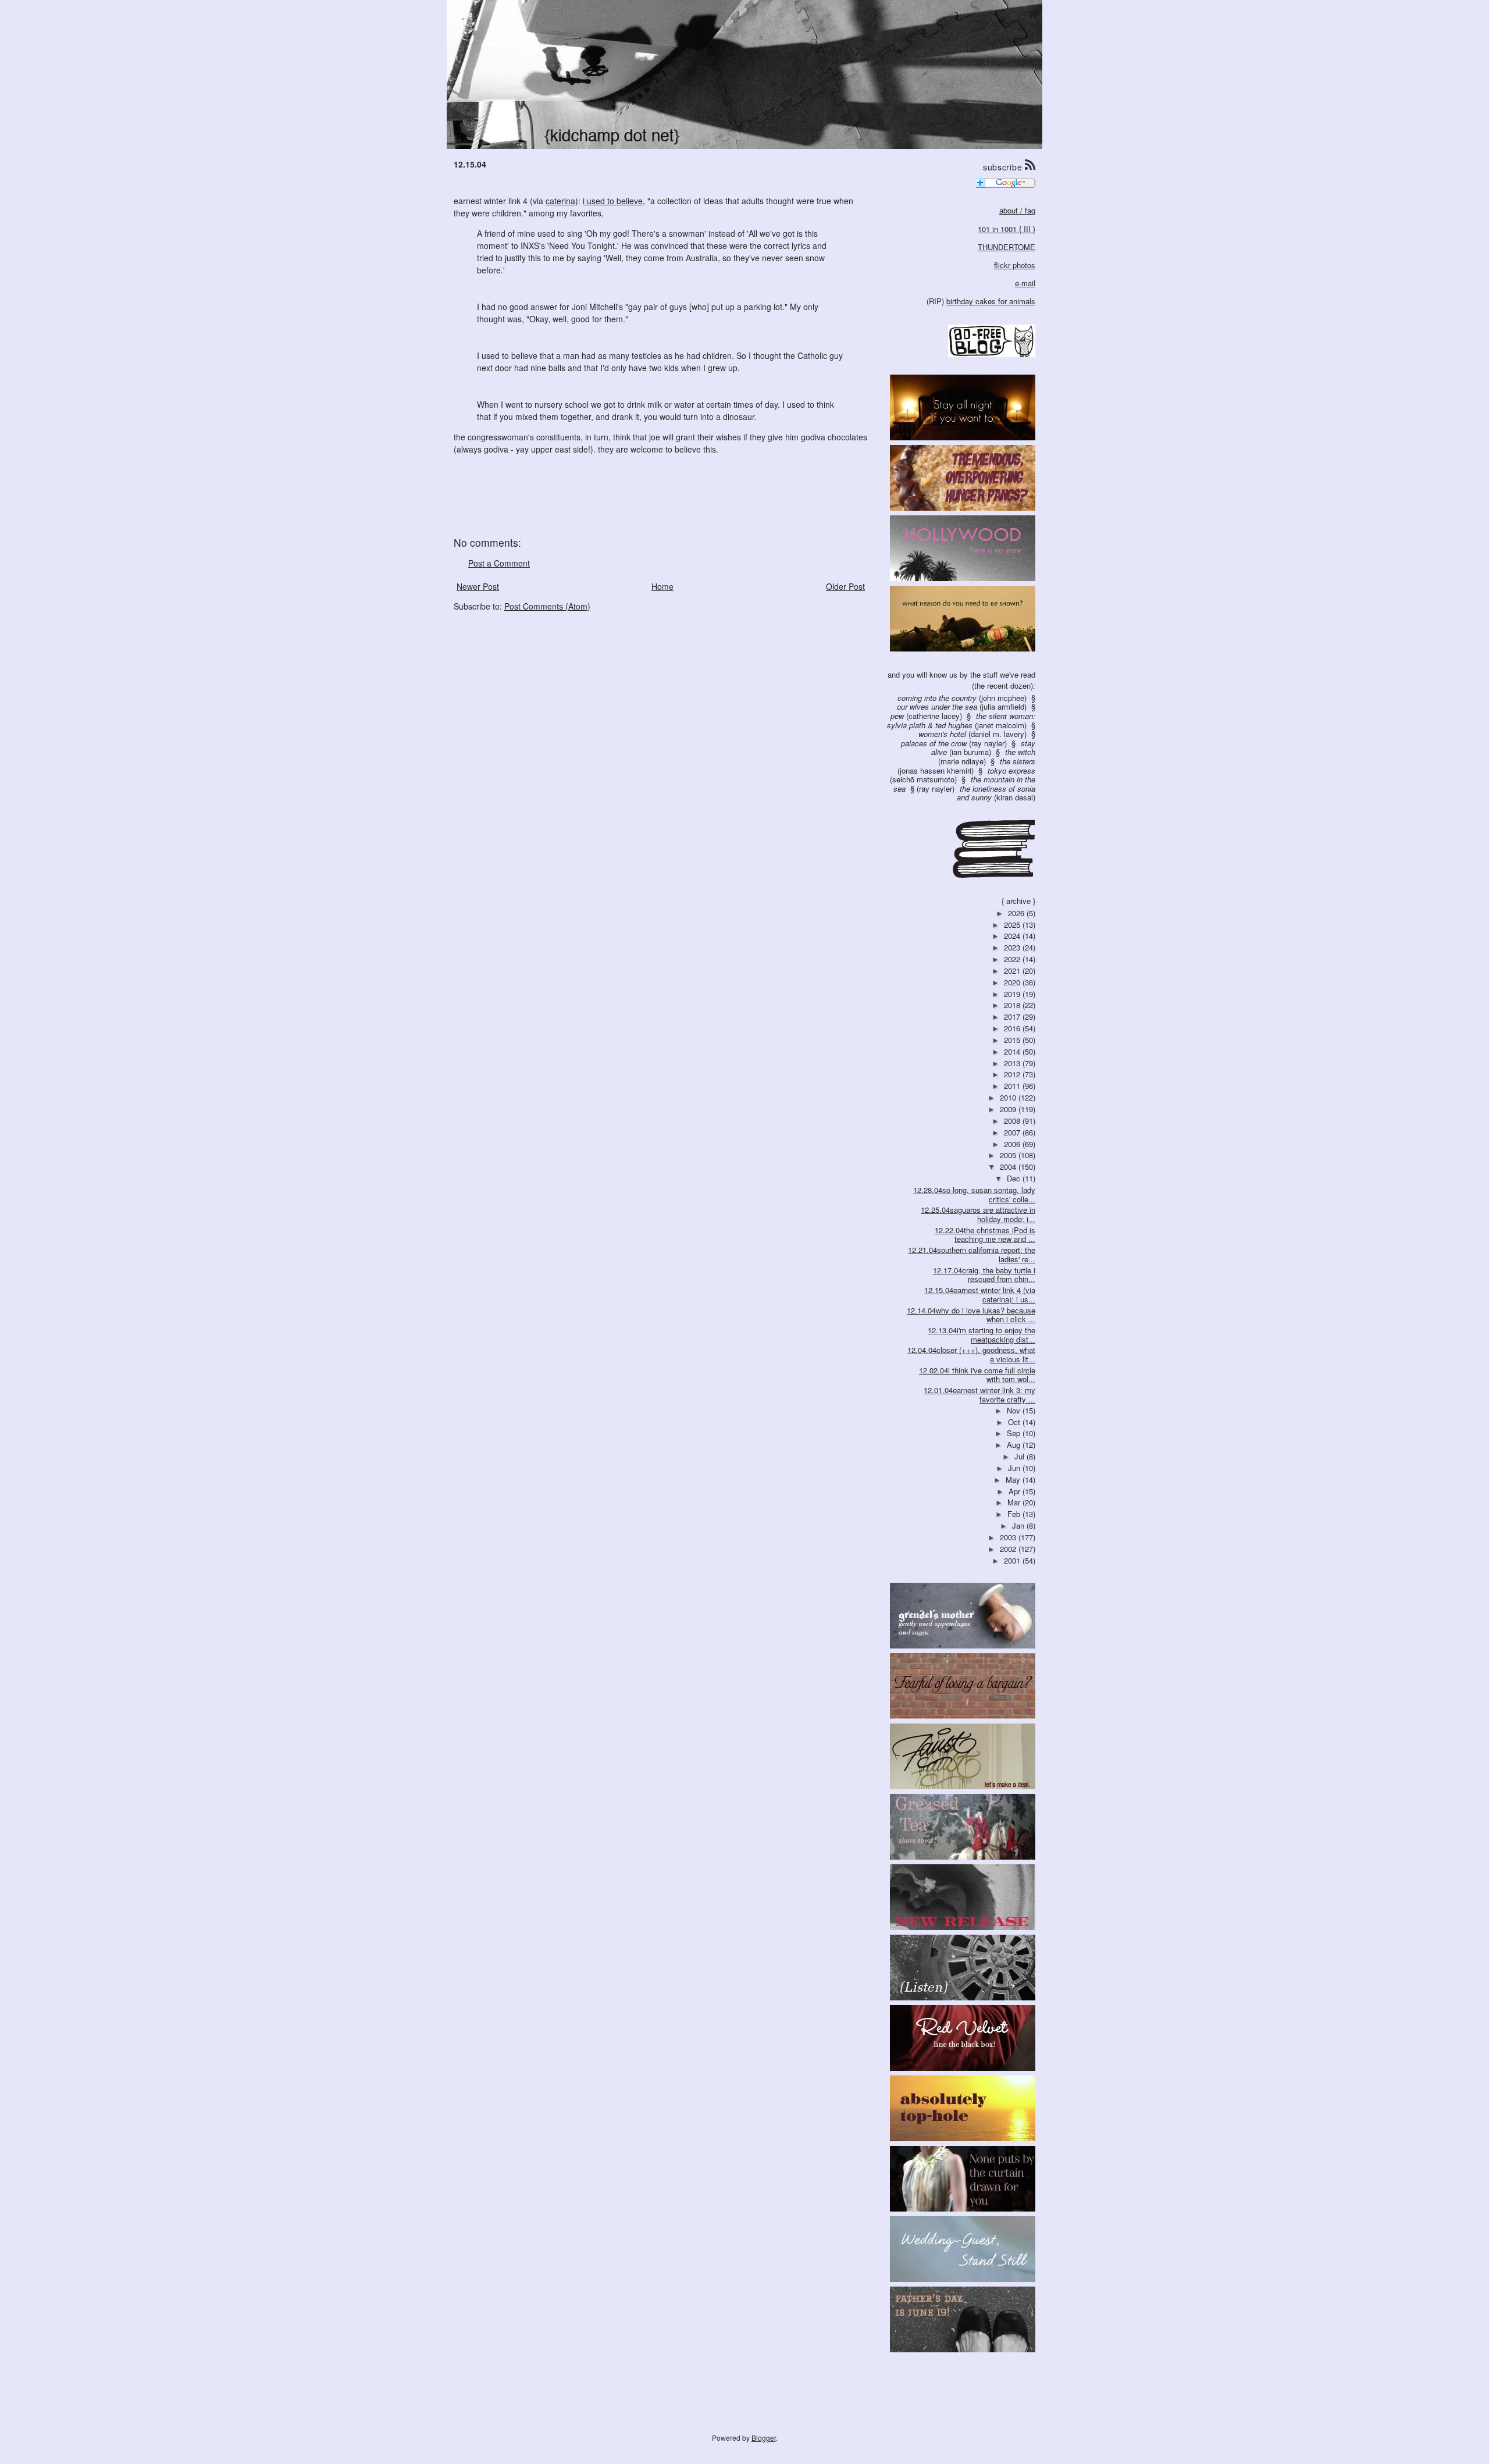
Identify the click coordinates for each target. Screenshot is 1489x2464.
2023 (1013, 947)
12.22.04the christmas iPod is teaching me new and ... (985, 1235)
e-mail (1025, 283)
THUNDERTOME (1007, 247)
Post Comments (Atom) (547, 606)
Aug (1015, 1445)
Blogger (764, 2438)
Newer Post (478, 586)
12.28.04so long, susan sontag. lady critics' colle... (974, 1194)
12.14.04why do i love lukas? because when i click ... (971, 1315)
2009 (1009, 1109)
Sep (1015, 1433)
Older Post (845, 586)
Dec (1015, 1178)
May (1014, 1480)
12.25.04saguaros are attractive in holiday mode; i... (978, 1214)
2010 (1009, 1097)
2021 (1013, 971)
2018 (1013, 1005)
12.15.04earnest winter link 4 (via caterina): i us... (980, 1295)
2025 (1013, 925)
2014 (1013, 1051)
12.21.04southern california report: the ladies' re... (972, 1254)
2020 (1013, 982)
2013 (1013, 1063)
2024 (1013, 936)
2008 (1013, 1121)
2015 (1013, 1040)
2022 (1013, 959)
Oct (1015, 1422)
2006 (1013, 1144)
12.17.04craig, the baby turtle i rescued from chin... (984, 1275)
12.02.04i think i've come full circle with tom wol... (977, 1375)
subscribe (1004, 167)
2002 (1009, 1549)
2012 (1013, 1074)
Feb (1015, 1514)
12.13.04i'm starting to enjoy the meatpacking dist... (982, 1335)
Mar (1015, 1502)
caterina (560, 201)
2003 (1009, 1537)
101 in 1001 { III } (1007, 229)
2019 (1013, 994)
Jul (1020, 1456)
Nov (1015, 1410)
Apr (1016, 1491)
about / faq (1017, 210)
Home (662, 586)
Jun (1015, 1468)
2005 (1009, 1155)
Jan (1019, 1525)
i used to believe (613, 201)
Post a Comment (499, 563)
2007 (1013, 1132)
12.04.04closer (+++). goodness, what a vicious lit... (971, 1354)
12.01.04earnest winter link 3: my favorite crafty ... (979, 1395)
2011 (1013, 1086)
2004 (1009, 1167)
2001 (1013, 1560)
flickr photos (1015, 265)
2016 (1013, 1028)
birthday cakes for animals (991, 301)
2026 (1017, 913)
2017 (1013, 1016)
